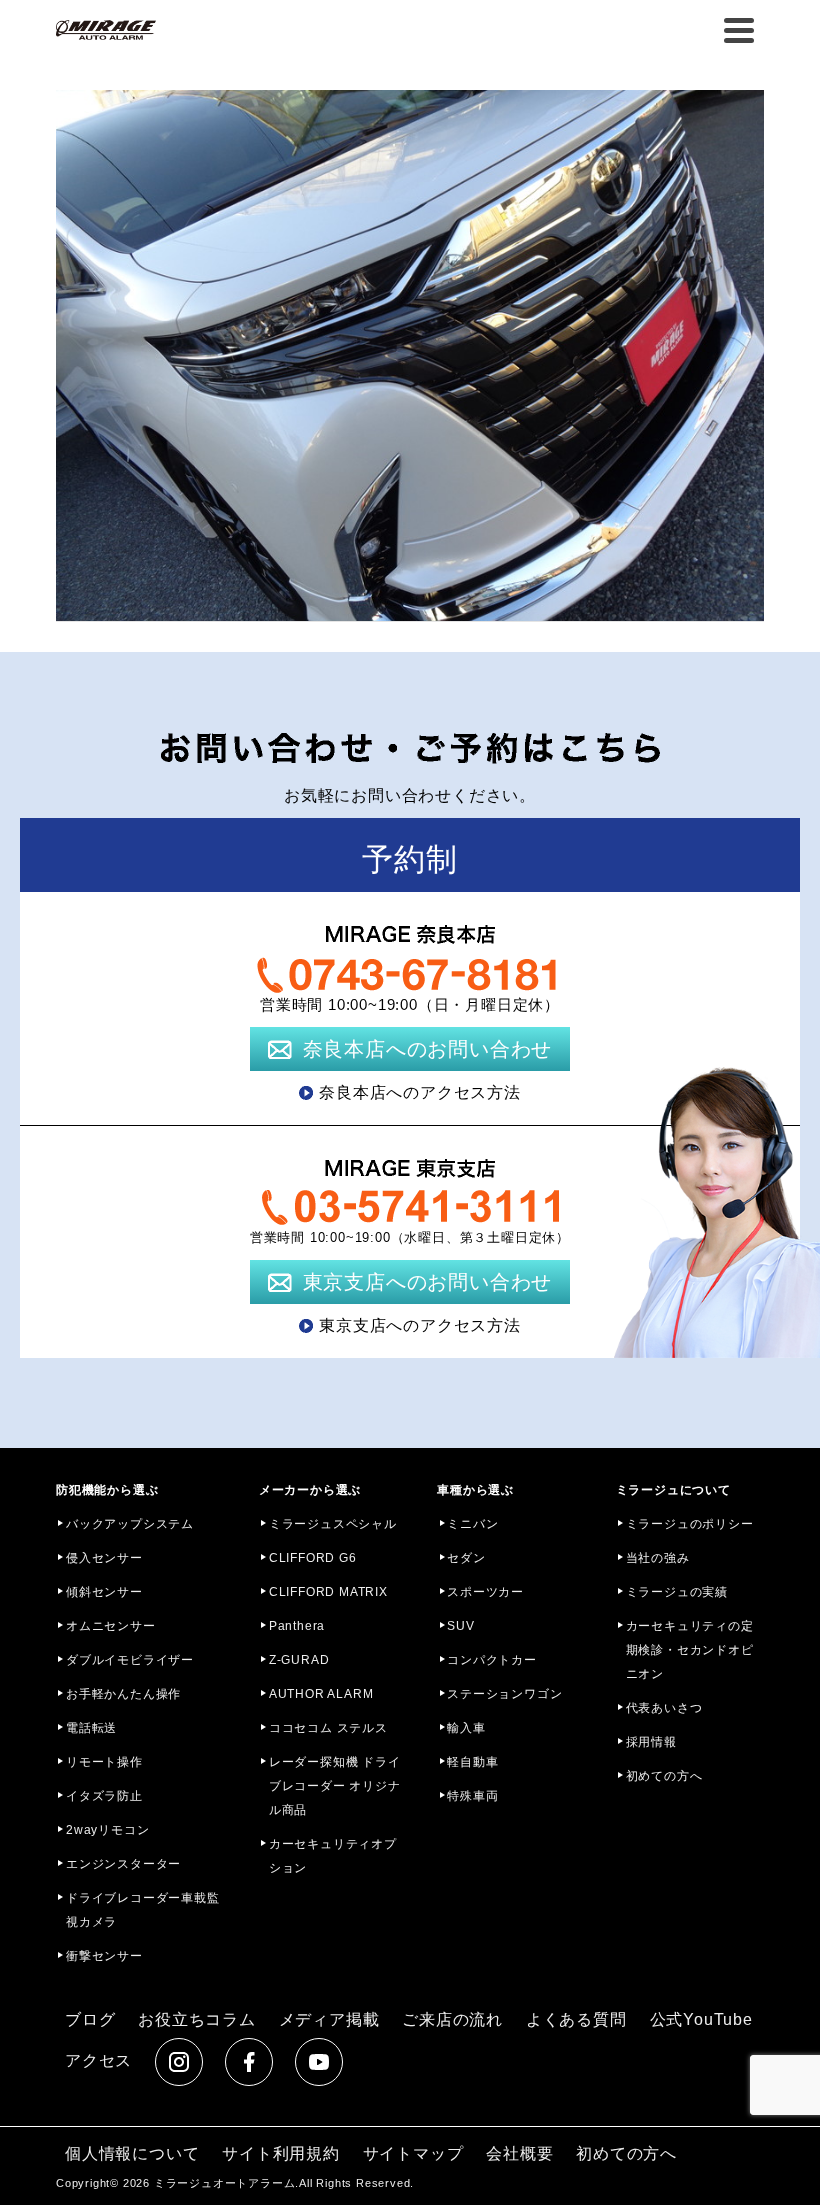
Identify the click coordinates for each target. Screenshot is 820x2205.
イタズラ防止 (104, 1796)
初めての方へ (664, 1776)
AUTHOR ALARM (321, 1694)
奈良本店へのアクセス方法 (420, 1092)
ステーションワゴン (504, 1694)
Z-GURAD (299, 1660)
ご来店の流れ (452, 2019)
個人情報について (132, 2153)
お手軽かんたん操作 (123, 1694)
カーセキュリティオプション (333, 1856)
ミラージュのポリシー (690, 1524)
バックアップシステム (130, 1524)
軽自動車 (472, 1762)
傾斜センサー (104, 1592)
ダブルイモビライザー (130, 1660)
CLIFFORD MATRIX (328, 1592)
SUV (460, 1626)
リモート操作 (104, 1762)
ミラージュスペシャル (333, 1524)
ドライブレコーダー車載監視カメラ (143, 1910)
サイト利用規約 (281, 2153)
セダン (466, 1558)
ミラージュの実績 (677, 1592)
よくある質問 (576, 2019)
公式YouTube (701, 2019)
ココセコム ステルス (328, 1728)
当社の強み (658, 1558)
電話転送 (91, 1728)
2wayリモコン (107, 1830)
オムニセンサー (111, 1626)
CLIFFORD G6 (313, 1558)
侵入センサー (104, 1558)
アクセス (98, 2060)
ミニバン (472, 1524)
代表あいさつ (664, 1708)
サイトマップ (413, 2153)
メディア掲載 (329, 2019)
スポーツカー (485, 1592)
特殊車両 (472, 1796)
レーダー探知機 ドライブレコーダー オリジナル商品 (335, 1786)
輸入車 (466, 1728)
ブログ (90, 2019)
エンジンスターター (123, 1864)
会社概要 (519, 2153)
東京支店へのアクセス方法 (420, 1325)
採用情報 (651, 1742)
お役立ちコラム (197, 2019)
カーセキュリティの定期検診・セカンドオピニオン (690, 1650)
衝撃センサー (104, 1956)
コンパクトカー (492, 1660)
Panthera (297, 1626)
